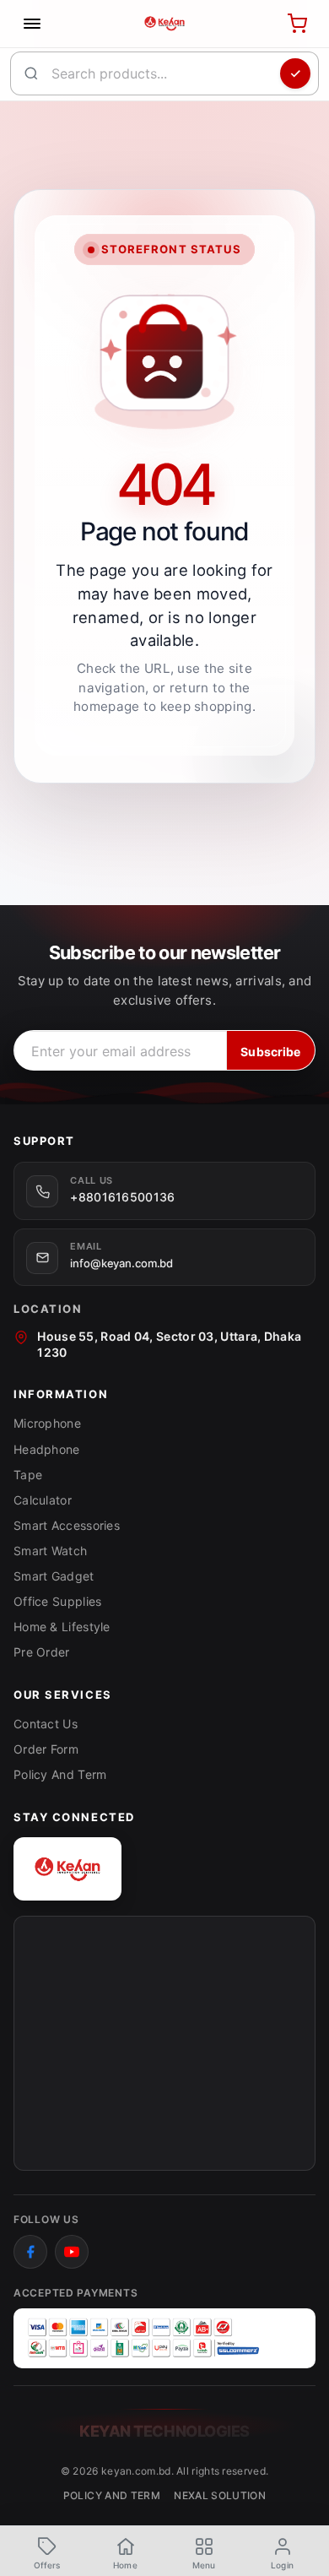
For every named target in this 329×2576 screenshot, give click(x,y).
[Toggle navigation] (32, 24)
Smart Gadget (54, 1576)
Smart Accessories (67, 1525)
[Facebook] (30, 2252)
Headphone (47, 1449)
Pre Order (42, 1652)
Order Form (46, 1749)
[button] (204, 2552)
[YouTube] (72, 2252)
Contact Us (46, 1724)
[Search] (295, 73)
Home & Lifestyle (62, 1627)
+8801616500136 (122, 1197)
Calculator (43, 1500)
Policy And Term (60, 1774)
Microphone (47, 1423)
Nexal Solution (220, 2495)
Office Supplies (58, 1601)
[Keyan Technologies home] (67, 1869)
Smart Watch (50, 1551)
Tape (28, 1475)
